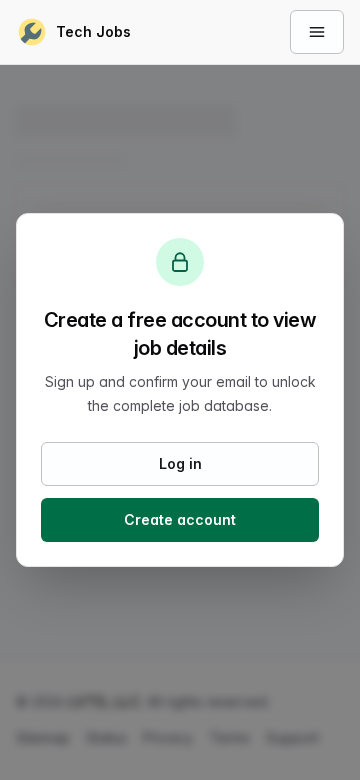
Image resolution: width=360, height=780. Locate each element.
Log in (180, 463)
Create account (180, 519)
